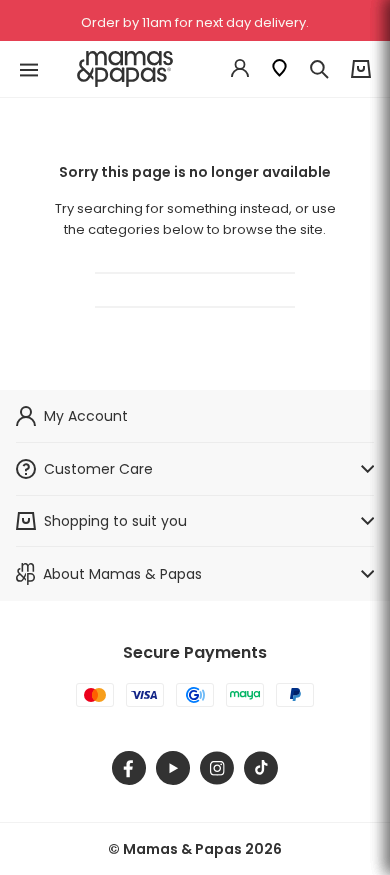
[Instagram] (217, 768)
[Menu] (29, 69)
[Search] (319, 69)
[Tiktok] (261, 768)
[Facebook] (129, 768)
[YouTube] (173, 768)
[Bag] (361, 69)
